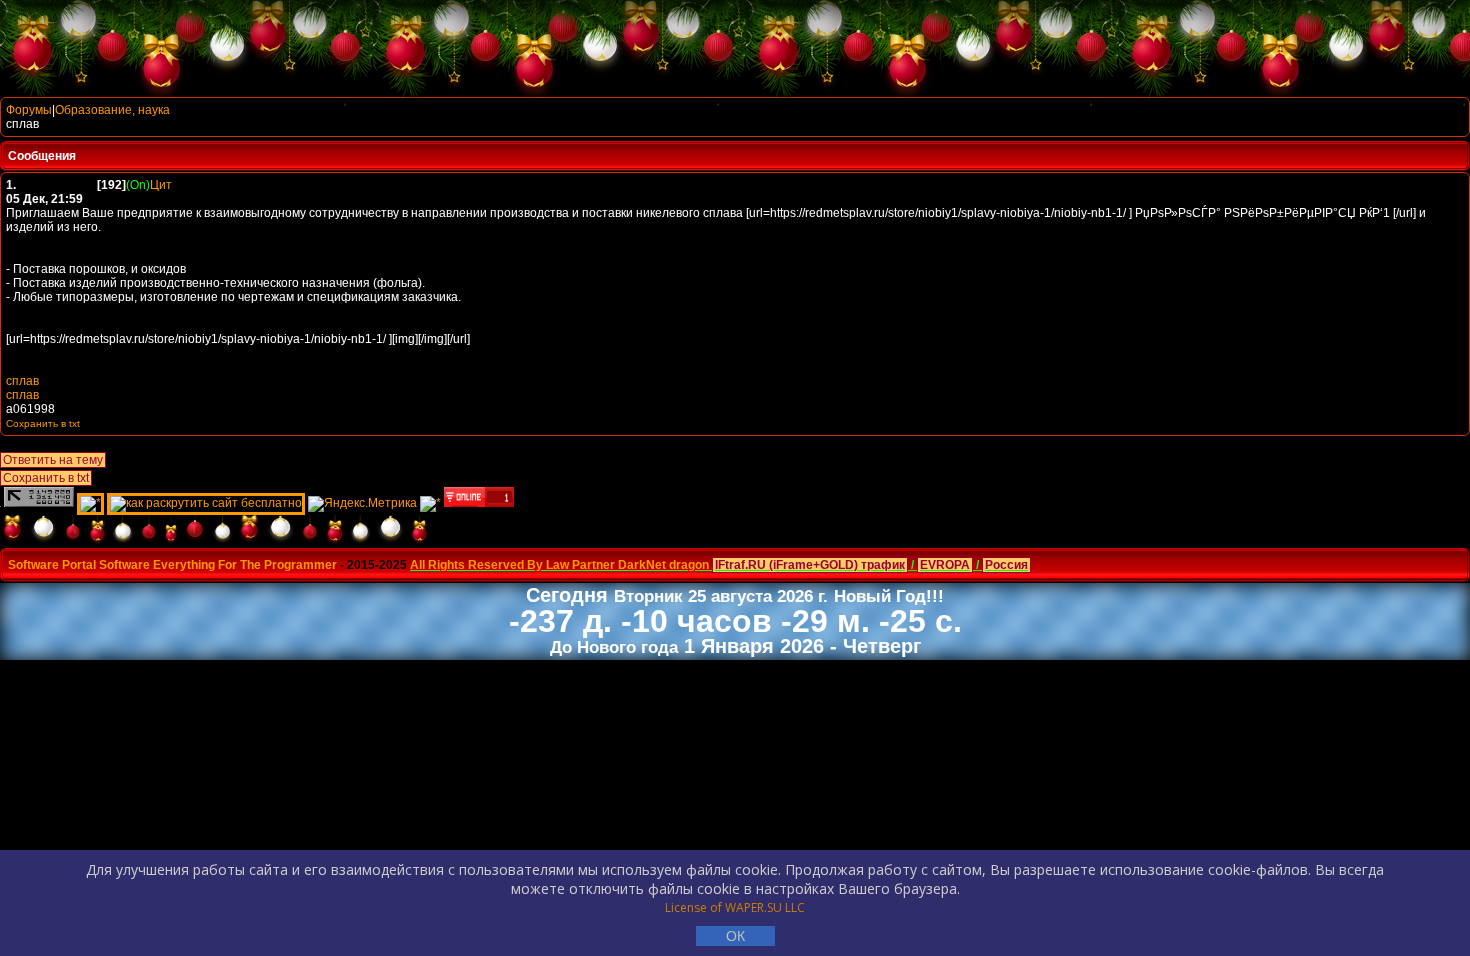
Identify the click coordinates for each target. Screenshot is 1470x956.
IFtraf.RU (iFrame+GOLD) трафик (810, 565)
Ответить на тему (53, 460)
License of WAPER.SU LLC (735, 907)
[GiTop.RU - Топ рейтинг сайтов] (479, 503)
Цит (161, 185)
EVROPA (945, 565)
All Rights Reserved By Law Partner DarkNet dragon (559, 565)
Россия (1006, 565)
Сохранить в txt (46, 478)
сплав (22, 381)
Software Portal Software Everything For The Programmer (172, 565)
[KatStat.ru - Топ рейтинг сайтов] (430, 503)
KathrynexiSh (58, 185)
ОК (735, 936)
